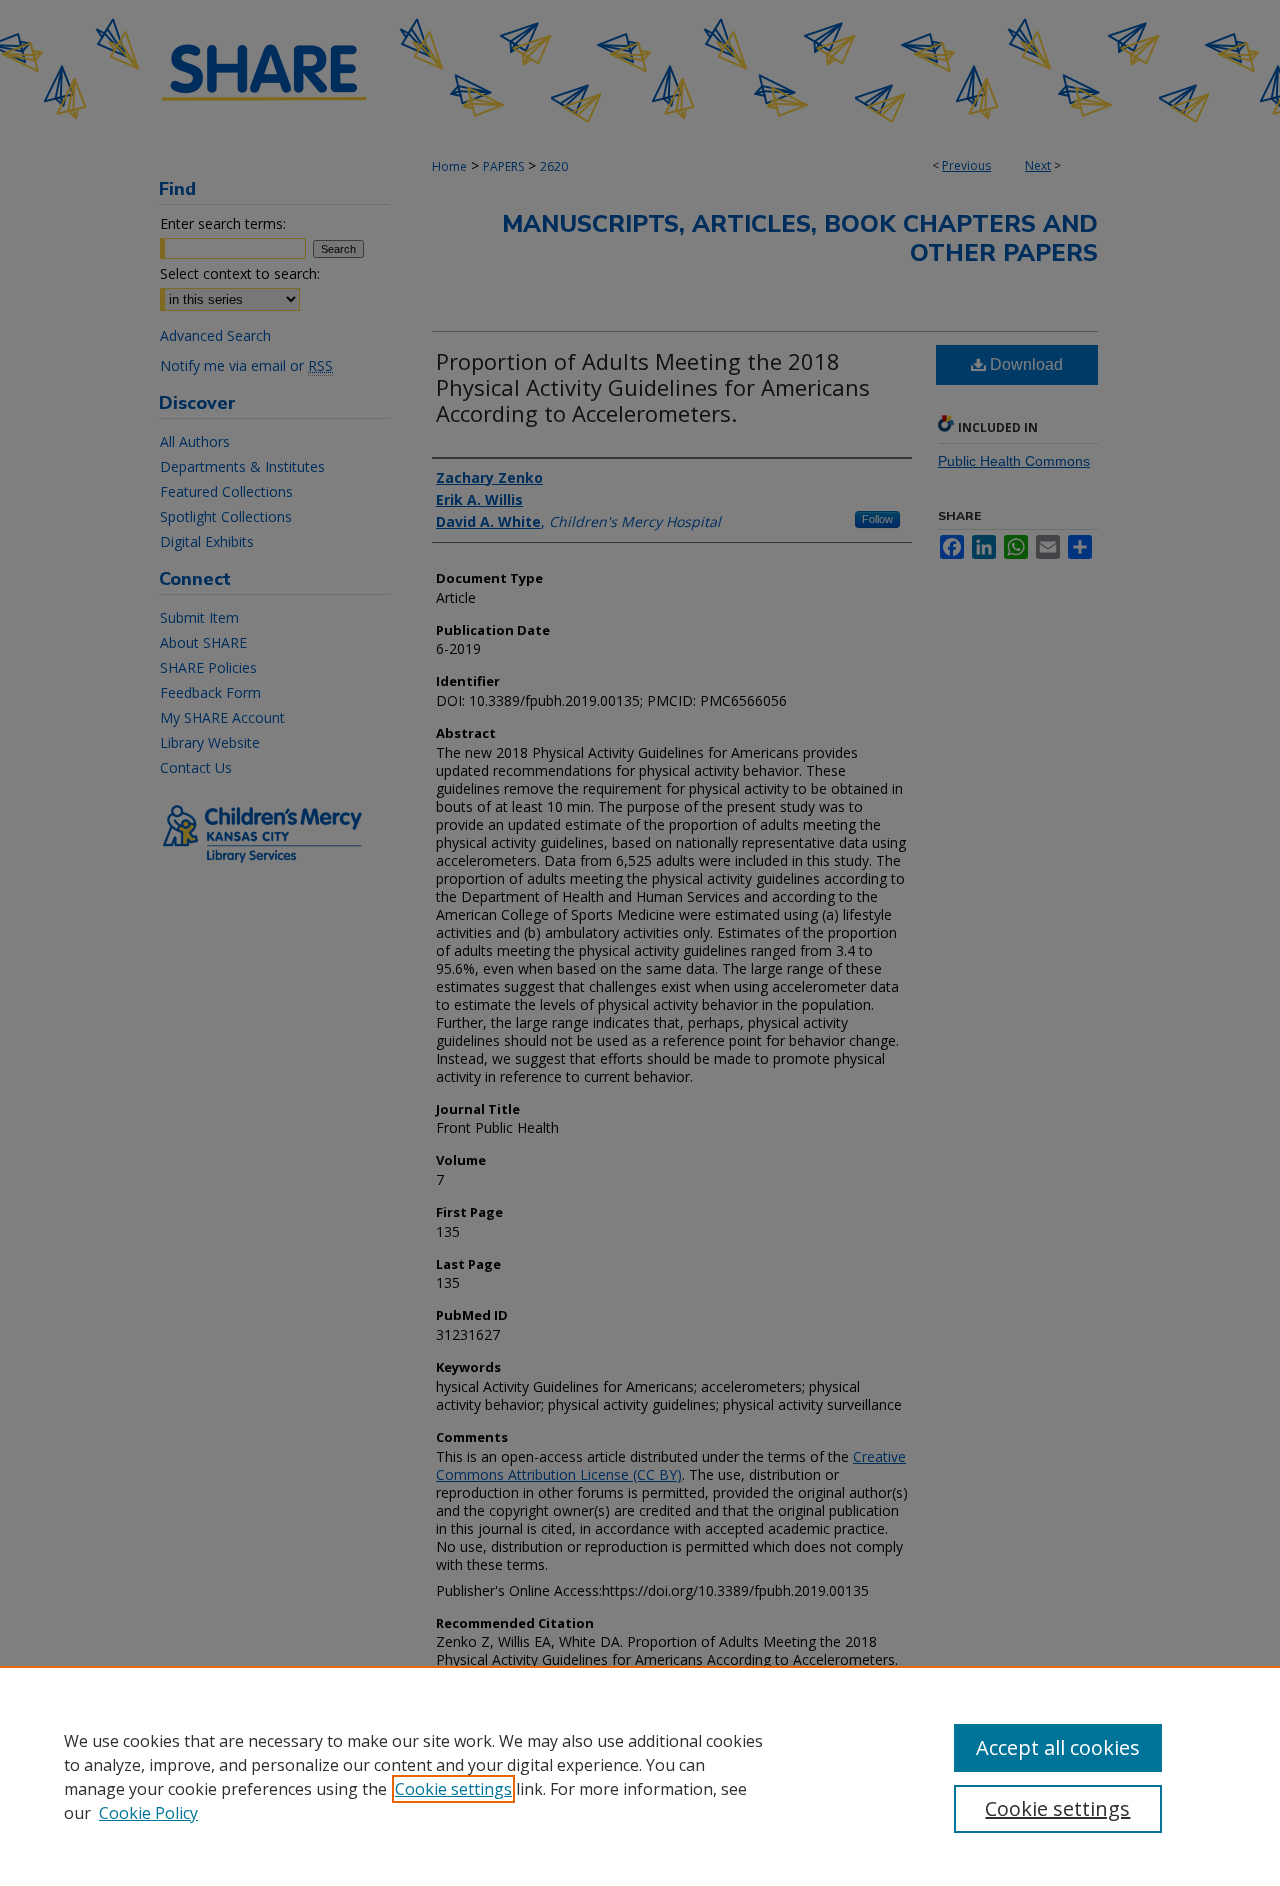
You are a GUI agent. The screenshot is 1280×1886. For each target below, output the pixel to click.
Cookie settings (453, 1789)
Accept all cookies (1058, 1747)
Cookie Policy (148, 1813)
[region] (640, 1776)
